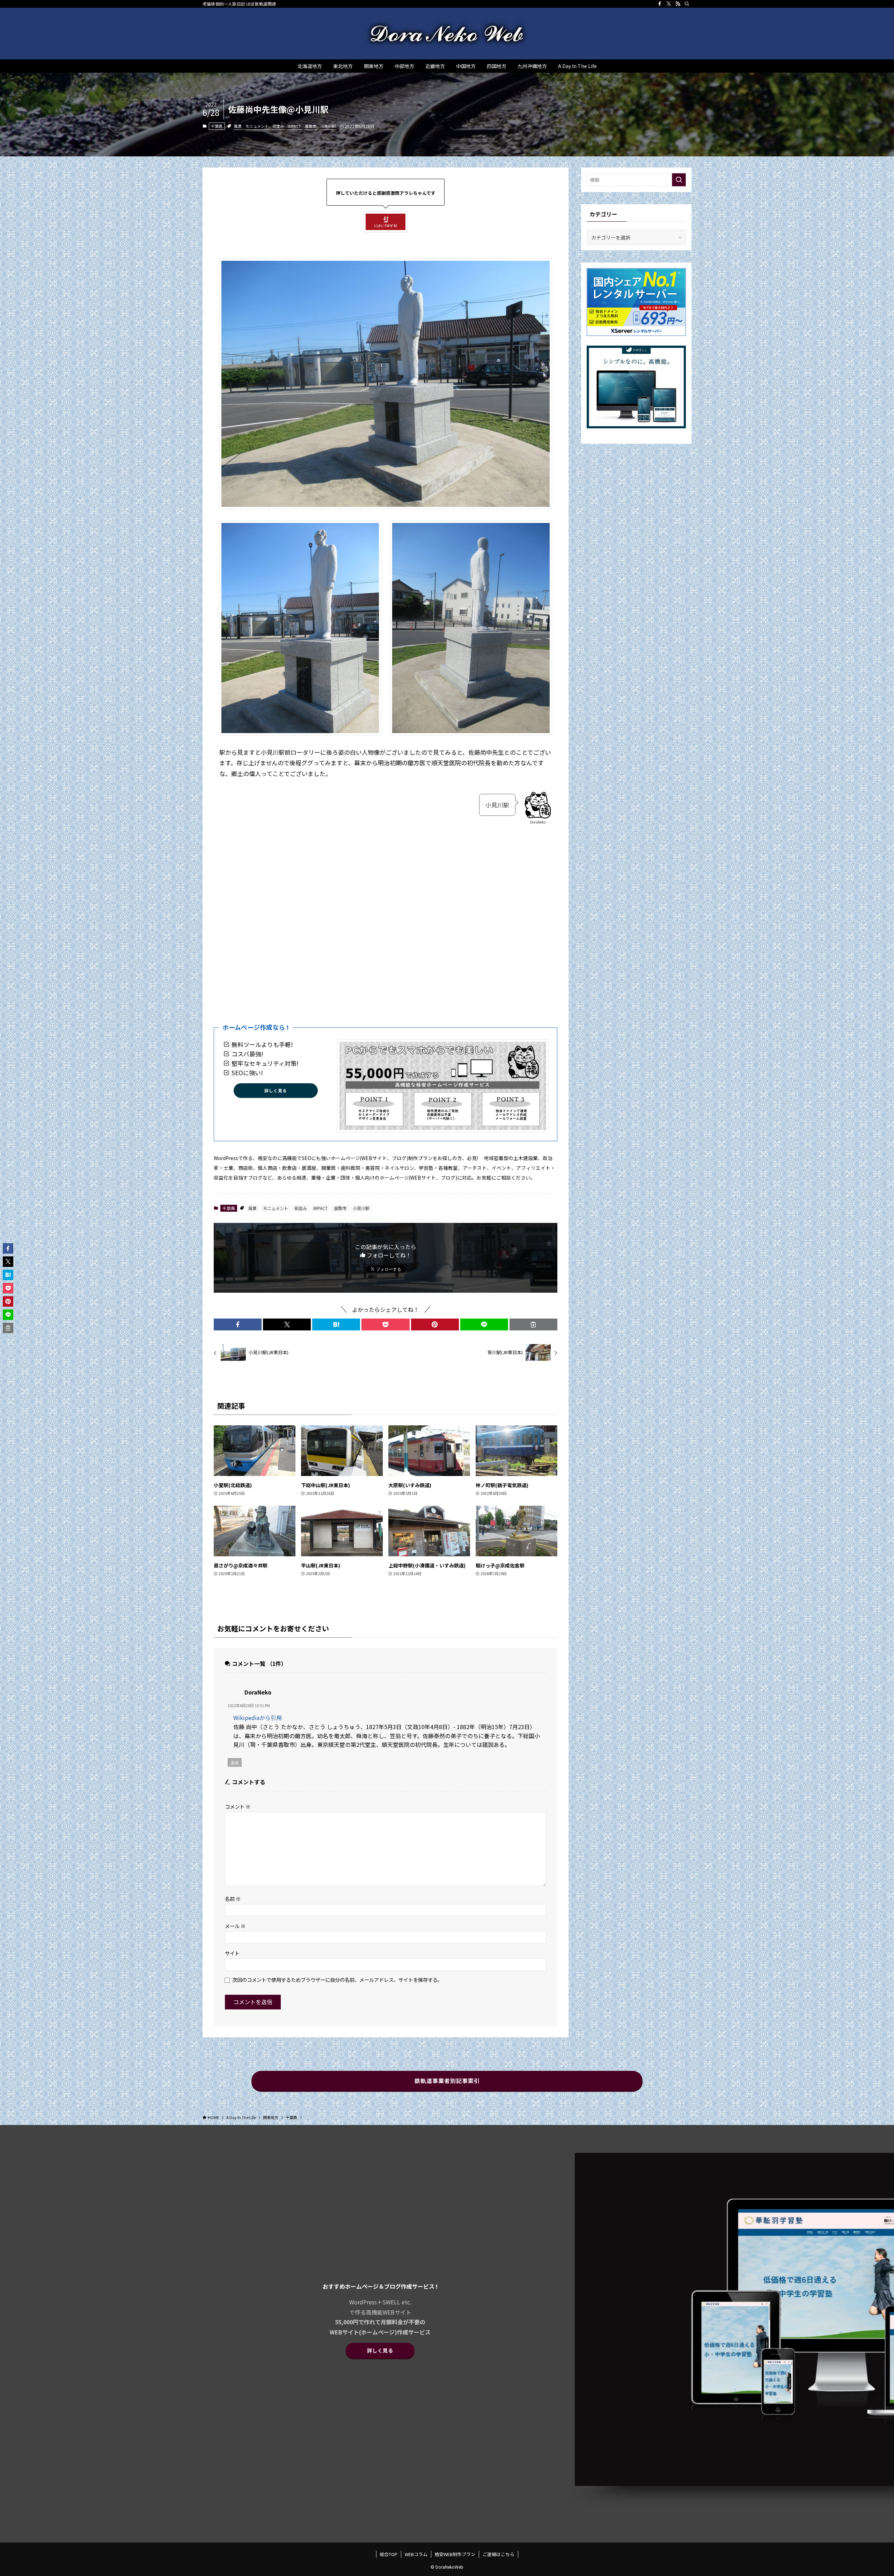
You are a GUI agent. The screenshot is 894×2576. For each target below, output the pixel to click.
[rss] (678, 4)
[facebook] (660, 4)
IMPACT (294, 126)
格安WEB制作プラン (455, 2554)
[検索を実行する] (679, 180)
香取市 (311, 126)
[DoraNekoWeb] (447, 34)
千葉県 (217, 126)
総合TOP (389, 2554)
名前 (233, 1899)
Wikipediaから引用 (258, 1718)
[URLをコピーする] (533, 1324)
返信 (235, 1762)
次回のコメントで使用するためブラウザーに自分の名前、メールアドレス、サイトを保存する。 (337, 1980)
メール (235, 1926)
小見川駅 (328, 126)
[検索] (687, 4)
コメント (238, 1806)
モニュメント (257, 126)
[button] (238, 1324)
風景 (238, 126)
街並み (278, 126)
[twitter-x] (669, 4)
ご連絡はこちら (499, 2554)
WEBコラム (416, 2554)
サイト (232, 1953)
